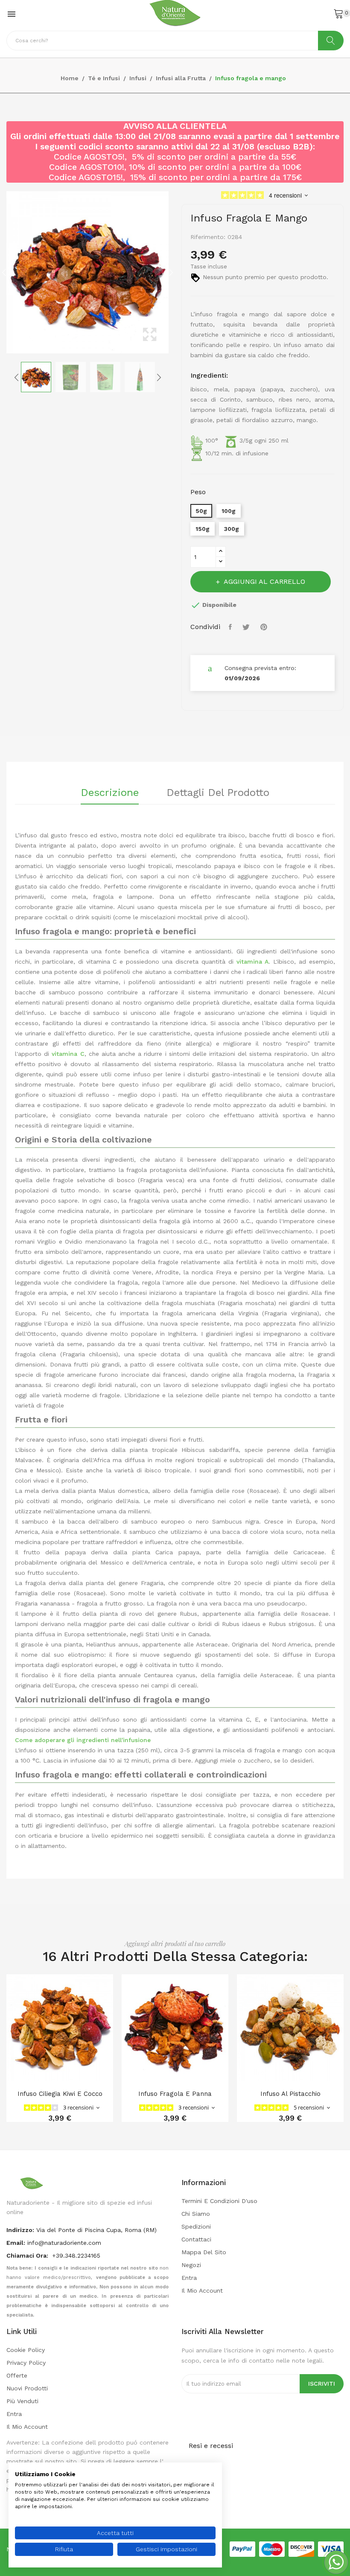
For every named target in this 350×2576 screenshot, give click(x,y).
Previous (4, 272)
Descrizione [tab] (110, 793)
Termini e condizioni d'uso (219, 2201)
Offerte (17, 2375)
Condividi (231, 627)
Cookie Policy (26, 2350)
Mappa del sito (204, 2252)
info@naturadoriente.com (64, 2243)
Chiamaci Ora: (28, 2255)
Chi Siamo (196, 2214)
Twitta (247, 627)
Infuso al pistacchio (290, 2094)
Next (171, 272)
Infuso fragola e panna (175, 2094)
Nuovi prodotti (27, 2388)
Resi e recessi (211, 2446)
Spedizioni (196, 2226)
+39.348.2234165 (76, 2255)
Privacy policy (26, 2363)
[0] (338, 13)
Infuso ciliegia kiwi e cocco (60, 2094)
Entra (189, 2278)
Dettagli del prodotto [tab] (218, 793)
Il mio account (202, 2290)
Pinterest (265, 627)
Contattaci (196, 2239)
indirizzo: (20, 2230)
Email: (16, 2243)
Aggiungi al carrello (264, 581)
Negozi (191, 2265)
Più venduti (22, 2401)
